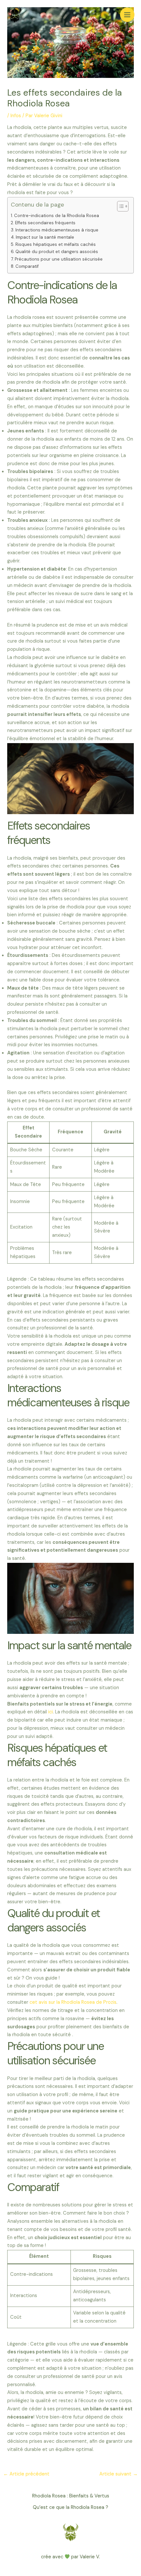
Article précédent (26, 2474)
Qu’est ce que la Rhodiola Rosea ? (70, 2507)
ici (50, 1712)
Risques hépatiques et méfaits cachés (56, 244)
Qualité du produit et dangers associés (57, 252)
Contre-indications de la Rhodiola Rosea (57, 216)
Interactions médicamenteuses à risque (57, 230)
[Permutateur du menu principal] (127, 15)
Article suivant (119, 2474)
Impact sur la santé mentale (45, 237)
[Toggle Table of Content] (120, 206)
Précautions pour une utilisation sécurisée (59, 259)
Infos (16, 116)
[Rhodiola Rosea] (15, 15)
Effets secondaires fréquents (45, 223)
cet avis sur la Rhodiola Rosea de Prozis (73, 2002)
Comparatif (27, 266)
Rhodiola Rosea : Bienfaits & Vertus (71, 2496)
